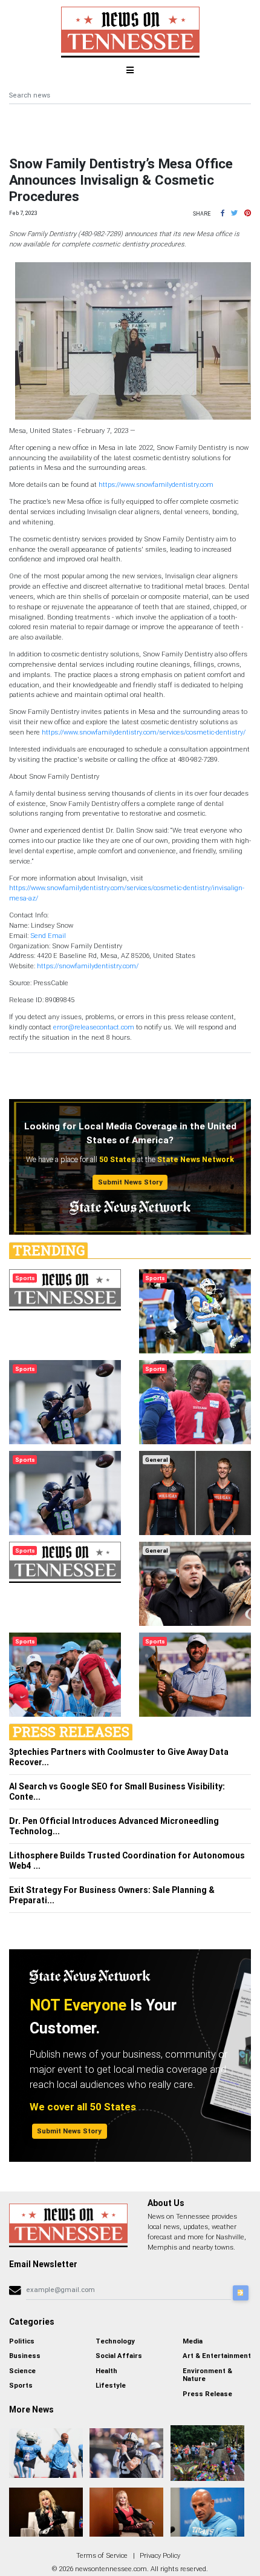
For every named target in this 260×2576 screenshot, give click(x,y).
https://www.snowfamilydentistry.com (156, 484)
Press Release (207, 2394)
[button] (223, 213)
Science (22, 2371)
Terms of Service (102, 2555)
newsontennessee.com (111, 2569)
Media (193, 2341)
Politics (22, 2341)
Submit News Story (130, 1182)
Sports (21, 2385)
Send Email (48, 936)
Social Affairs (119, 2356)
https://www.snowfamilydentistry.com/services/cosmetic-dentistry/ (144, 732)
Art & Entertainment (217, 2356)
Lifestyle (111, 2385)
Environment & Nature (207, 2375)
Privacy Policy (160, 2555)
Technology (115, 2341)
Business (25, 2356)
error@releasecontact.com (94, 1027)
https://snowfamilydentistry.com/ (88, 966)
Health (106, 2371)
